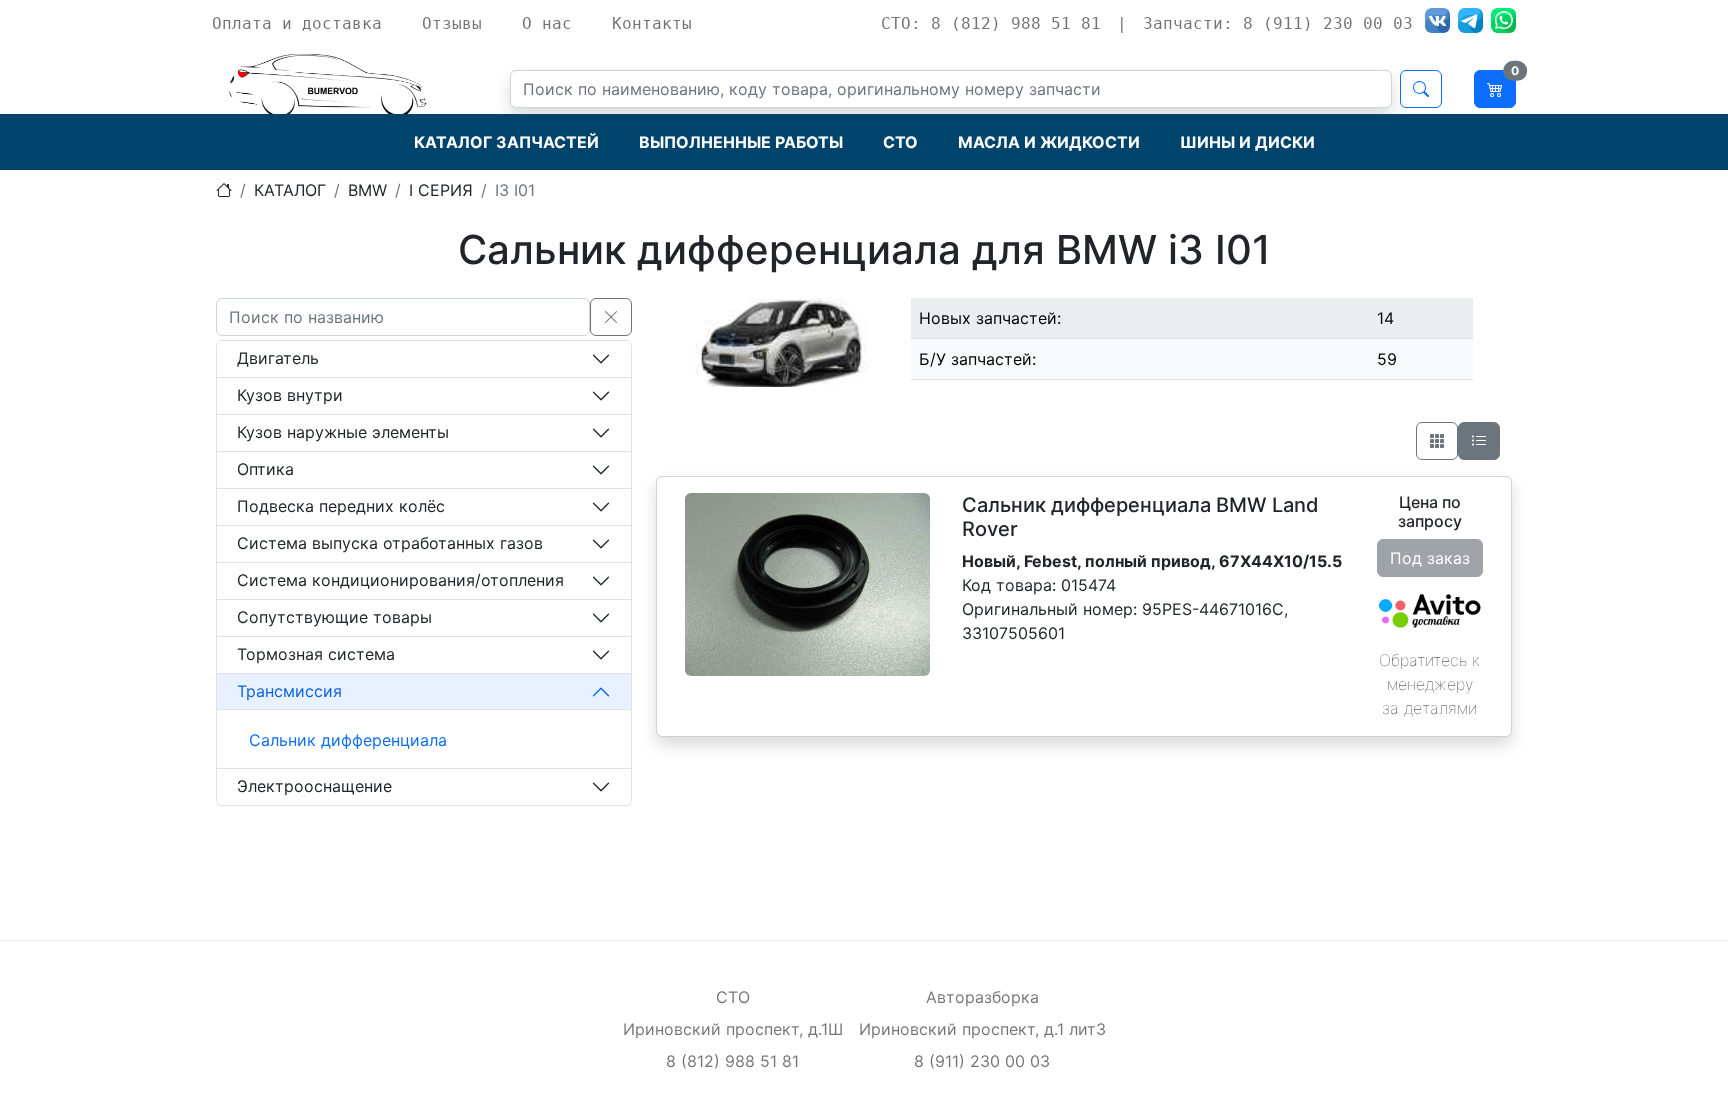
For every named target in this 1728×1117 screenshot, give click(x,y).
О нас (547, 23)
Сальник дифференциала (348, 740)
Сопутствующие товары (334, 617)
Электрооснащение (314, 786)
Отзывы (452, 23)
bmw (367, 190)
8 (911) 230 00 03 (982, 1061)
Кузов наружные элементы (343, 432)
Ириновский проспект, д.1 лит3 (982, 1029)
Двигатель (278, 358)
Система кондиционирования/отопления (400, 580)
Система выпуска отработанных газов (390, 543)
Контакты (652, 23)
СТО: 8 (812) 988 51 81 (991, 23)
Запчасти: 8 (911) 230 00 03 (1278, 23)
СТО (900, 142)
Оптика (265, 469)
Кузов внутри (290, 395)
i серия (441, 190)
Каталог (290, 190)
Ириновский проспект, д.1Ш (733, 1029)
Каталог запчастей (506, 142)
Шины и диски (1247, 142)
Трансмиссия (289, 691)
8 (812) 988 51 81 (732, 1061)
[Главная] (224, 190)
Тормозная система (316, 654)
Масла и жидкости (1049, 142)
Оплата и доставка (297, 23)
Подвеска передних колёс (341, 506)
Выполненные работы (741, 142)
